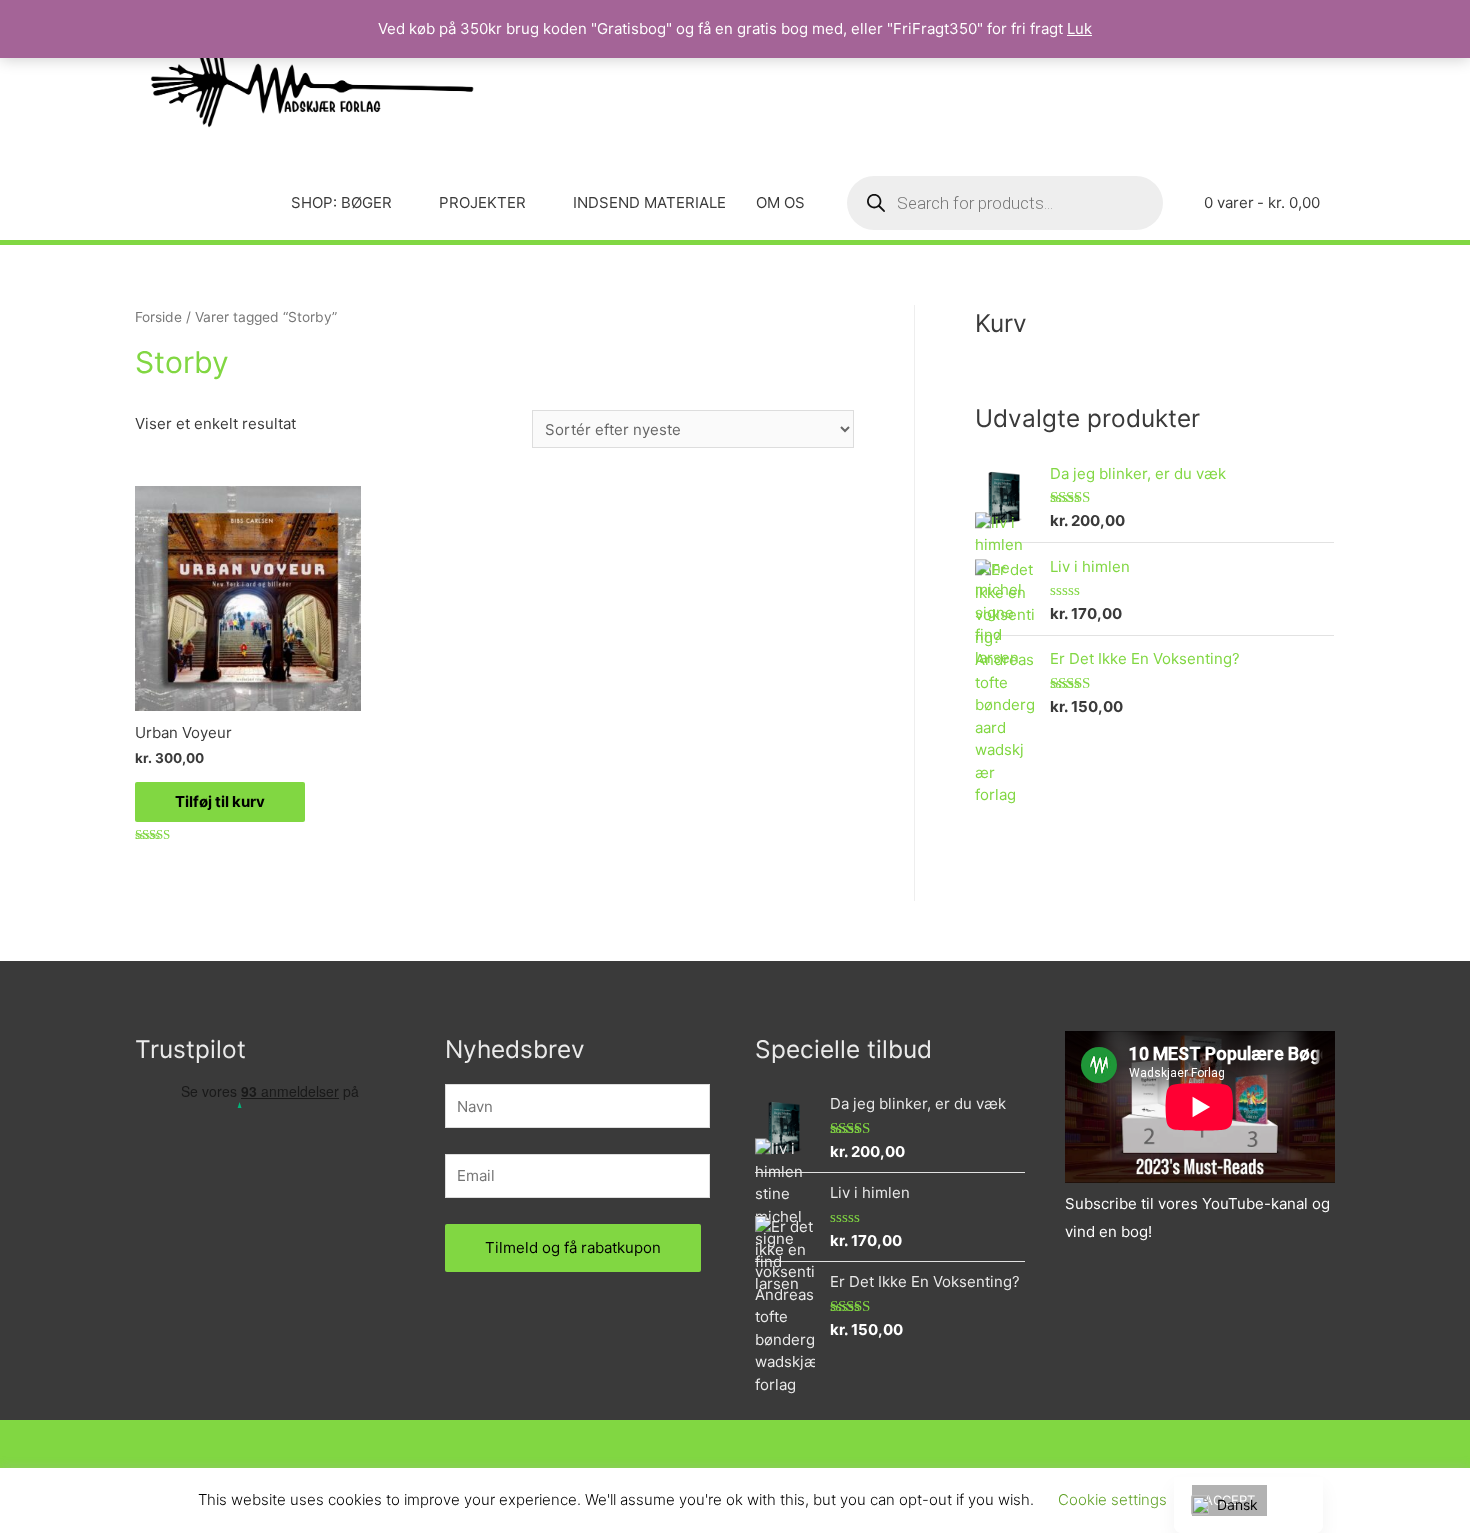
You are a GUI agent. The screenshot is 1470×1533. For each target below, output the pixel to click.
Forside (158, 317)
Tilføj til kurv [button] (220, 801)
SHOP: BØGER (341, 202)
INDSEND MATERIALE (649, 202)
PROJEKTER (482, 202)
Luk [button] (1079, 28)
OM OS (780, 202)
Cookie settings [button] (1112, 1499)
